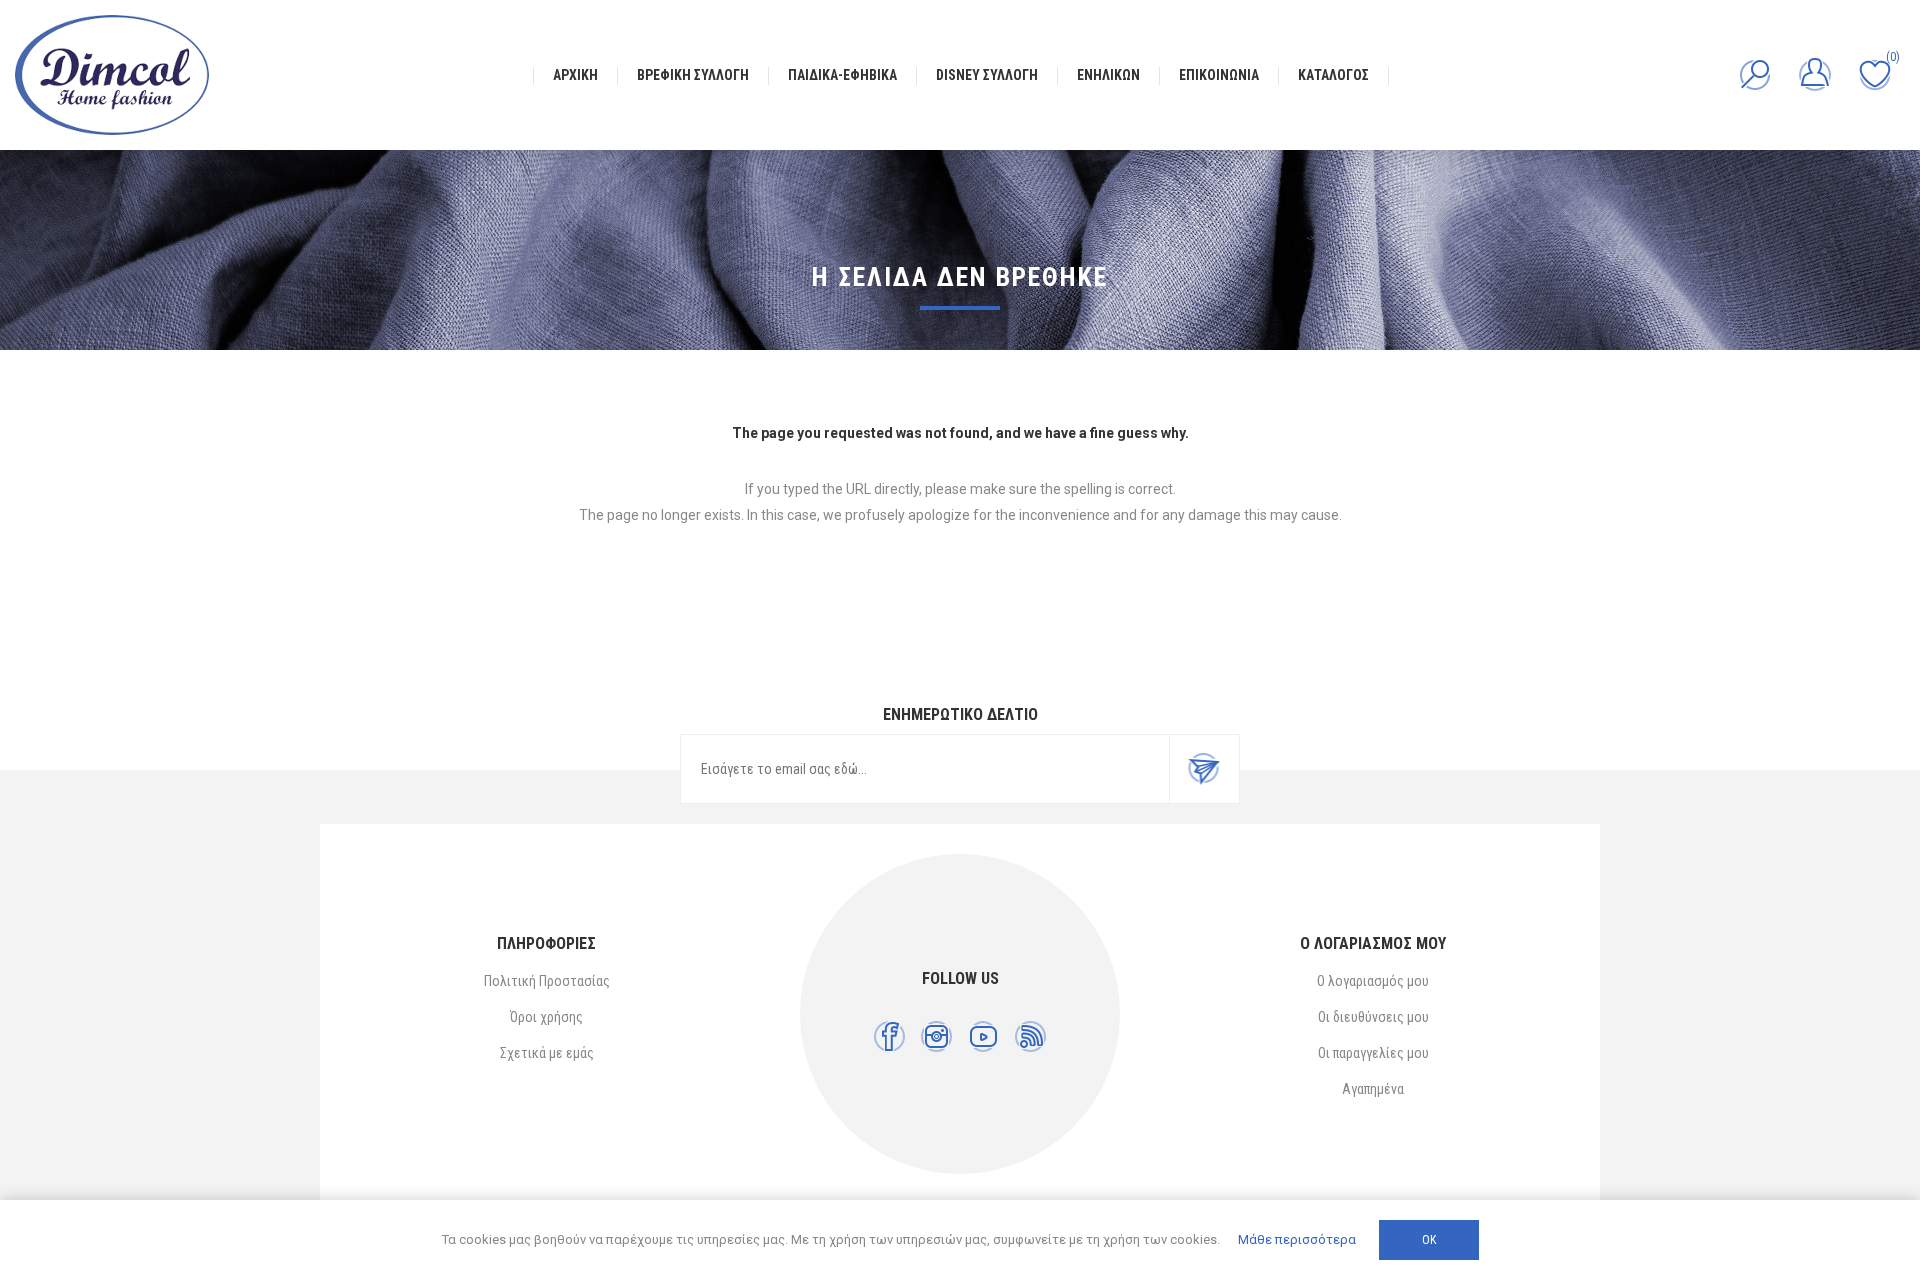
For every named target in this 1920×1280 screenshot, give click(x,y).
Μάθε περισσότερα (1297, 1239)
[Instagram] (936, 1036)
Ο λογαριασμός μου (1373, 981)
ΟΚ (1429, 1240)
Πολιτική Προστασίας (547, 981)
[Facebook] (889, 1036)
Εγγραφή (1204, 769)
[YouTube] (983, 1036)
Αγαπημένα (1373, 1089)
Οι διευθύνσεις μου (1373, 1017)
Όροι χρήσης (546, 1017)
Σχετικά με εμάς (547, 1053)
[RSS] (1030, 1036)
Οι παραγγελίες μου (1373, 1053)
